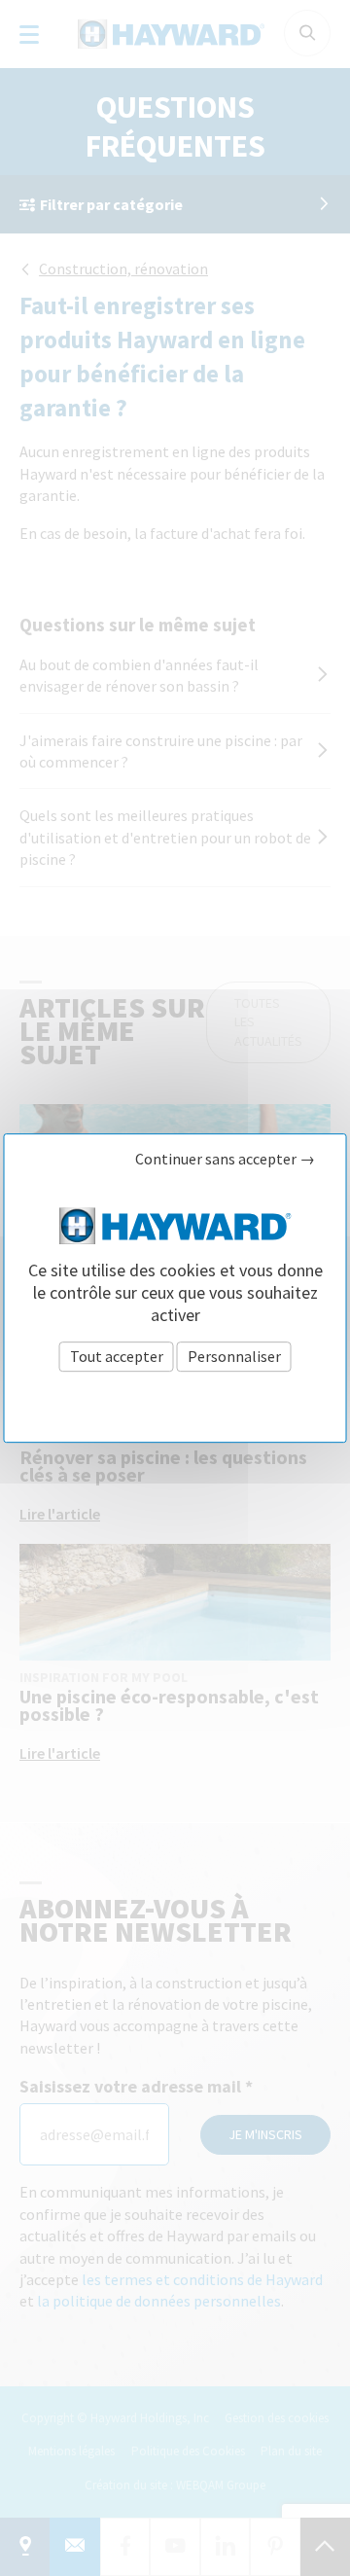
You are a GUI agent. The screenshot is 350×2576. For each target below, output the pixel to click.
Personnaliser (234, 1356)
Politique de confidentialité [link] (175, 1399)
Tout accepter (117, 1356)
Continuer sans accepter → (225, 1159)
